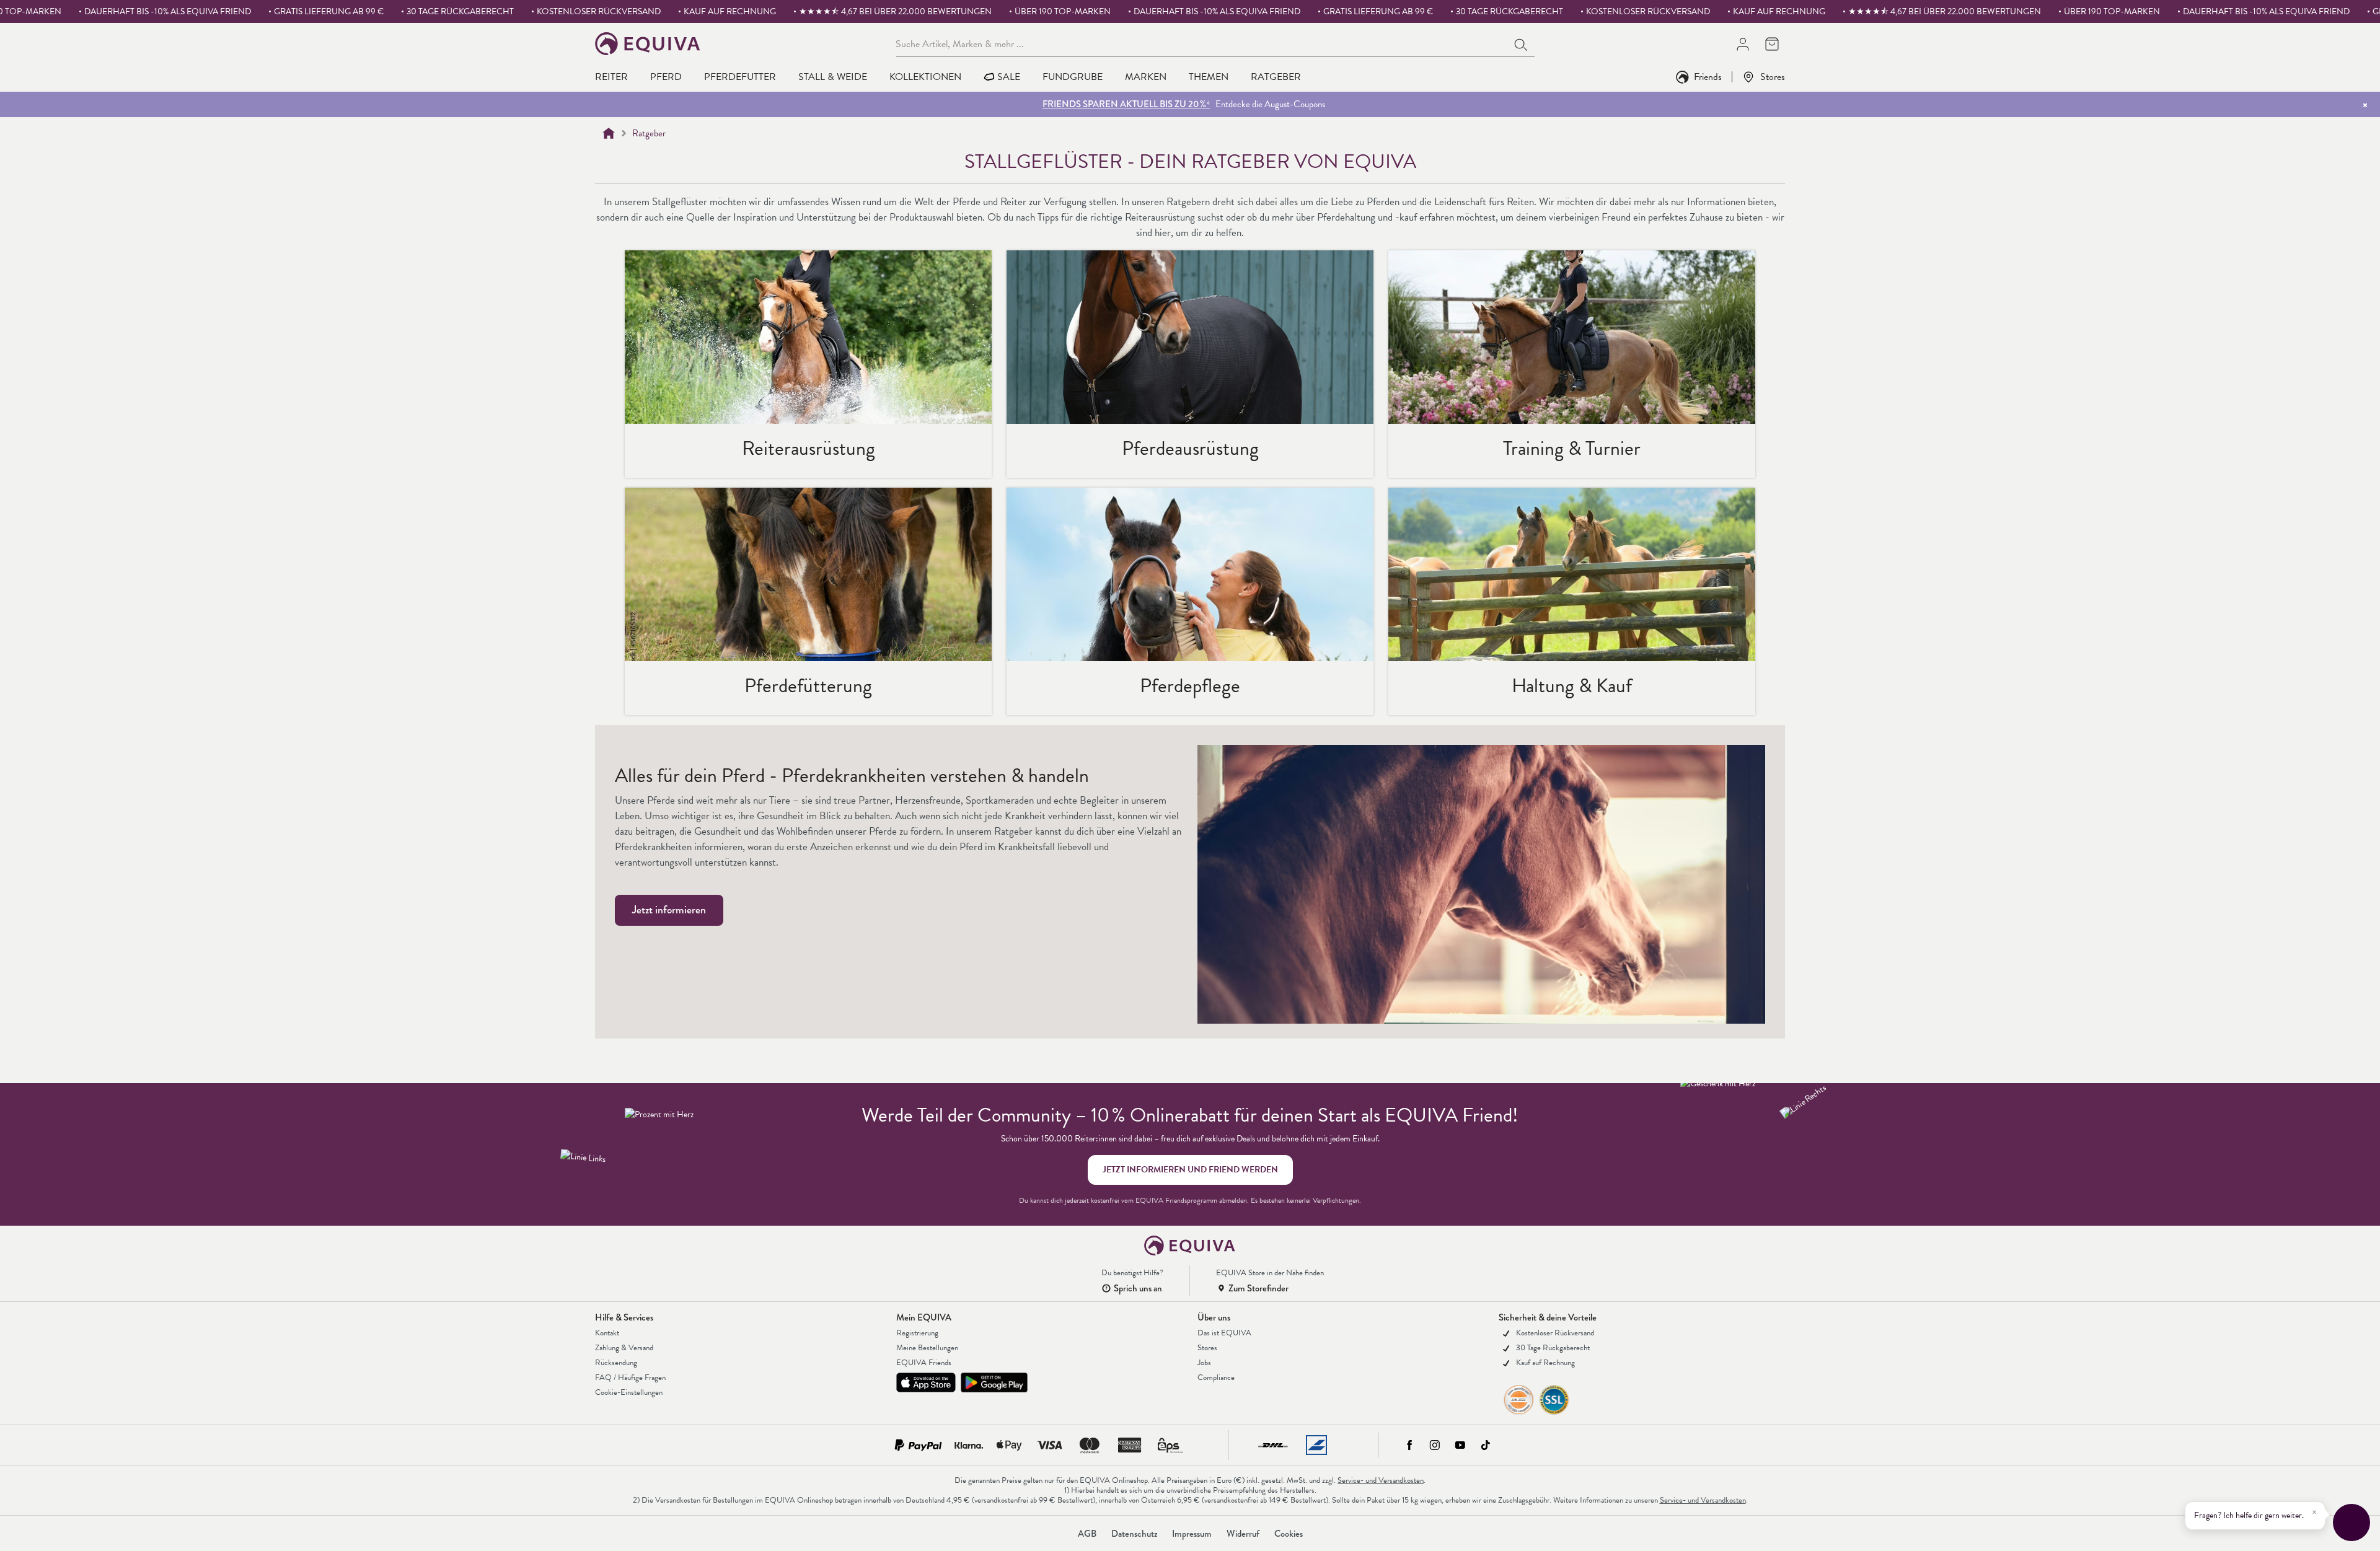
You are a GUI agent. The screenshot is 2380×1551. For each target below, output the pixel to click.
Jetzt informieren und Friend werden (1190, 1170)
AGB (1087, 1534)
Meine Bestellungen (927, 1348)
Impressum (1192, 1534)
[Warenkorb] (1772, 44)
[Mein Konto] (1743, 44)
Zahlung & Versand (624, 1348)
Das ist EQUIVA (1224, 1333)
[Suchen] (1522, 43)
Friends (1708, 77)
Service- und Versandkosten (1381, 1480)
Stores (1773, 77)
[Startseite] (609, 133)
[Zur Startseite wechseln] (648, 44)
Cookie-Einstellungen (629, 1392)
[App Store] (926, 1382)
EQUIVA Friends (924, 1363)
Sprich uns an (1138, 1288)
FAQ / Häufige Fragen (630, 1377)
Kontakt (607, 1333)
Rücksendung (616, 1363)
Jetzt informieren (669, 910)
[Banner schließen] (2365, 105)
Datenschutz (1134, 1534)
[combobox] (1202, 43)
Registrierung (917, 1333)
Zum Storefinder (1258, 1288)
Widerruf (1243, 1534)
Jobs (1204, 1363)
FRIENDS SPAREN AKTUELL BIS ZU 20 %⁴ (1126, 104)
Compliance (1216, 1377)
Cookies (1289, 1534)
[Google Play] (994, 1382)
